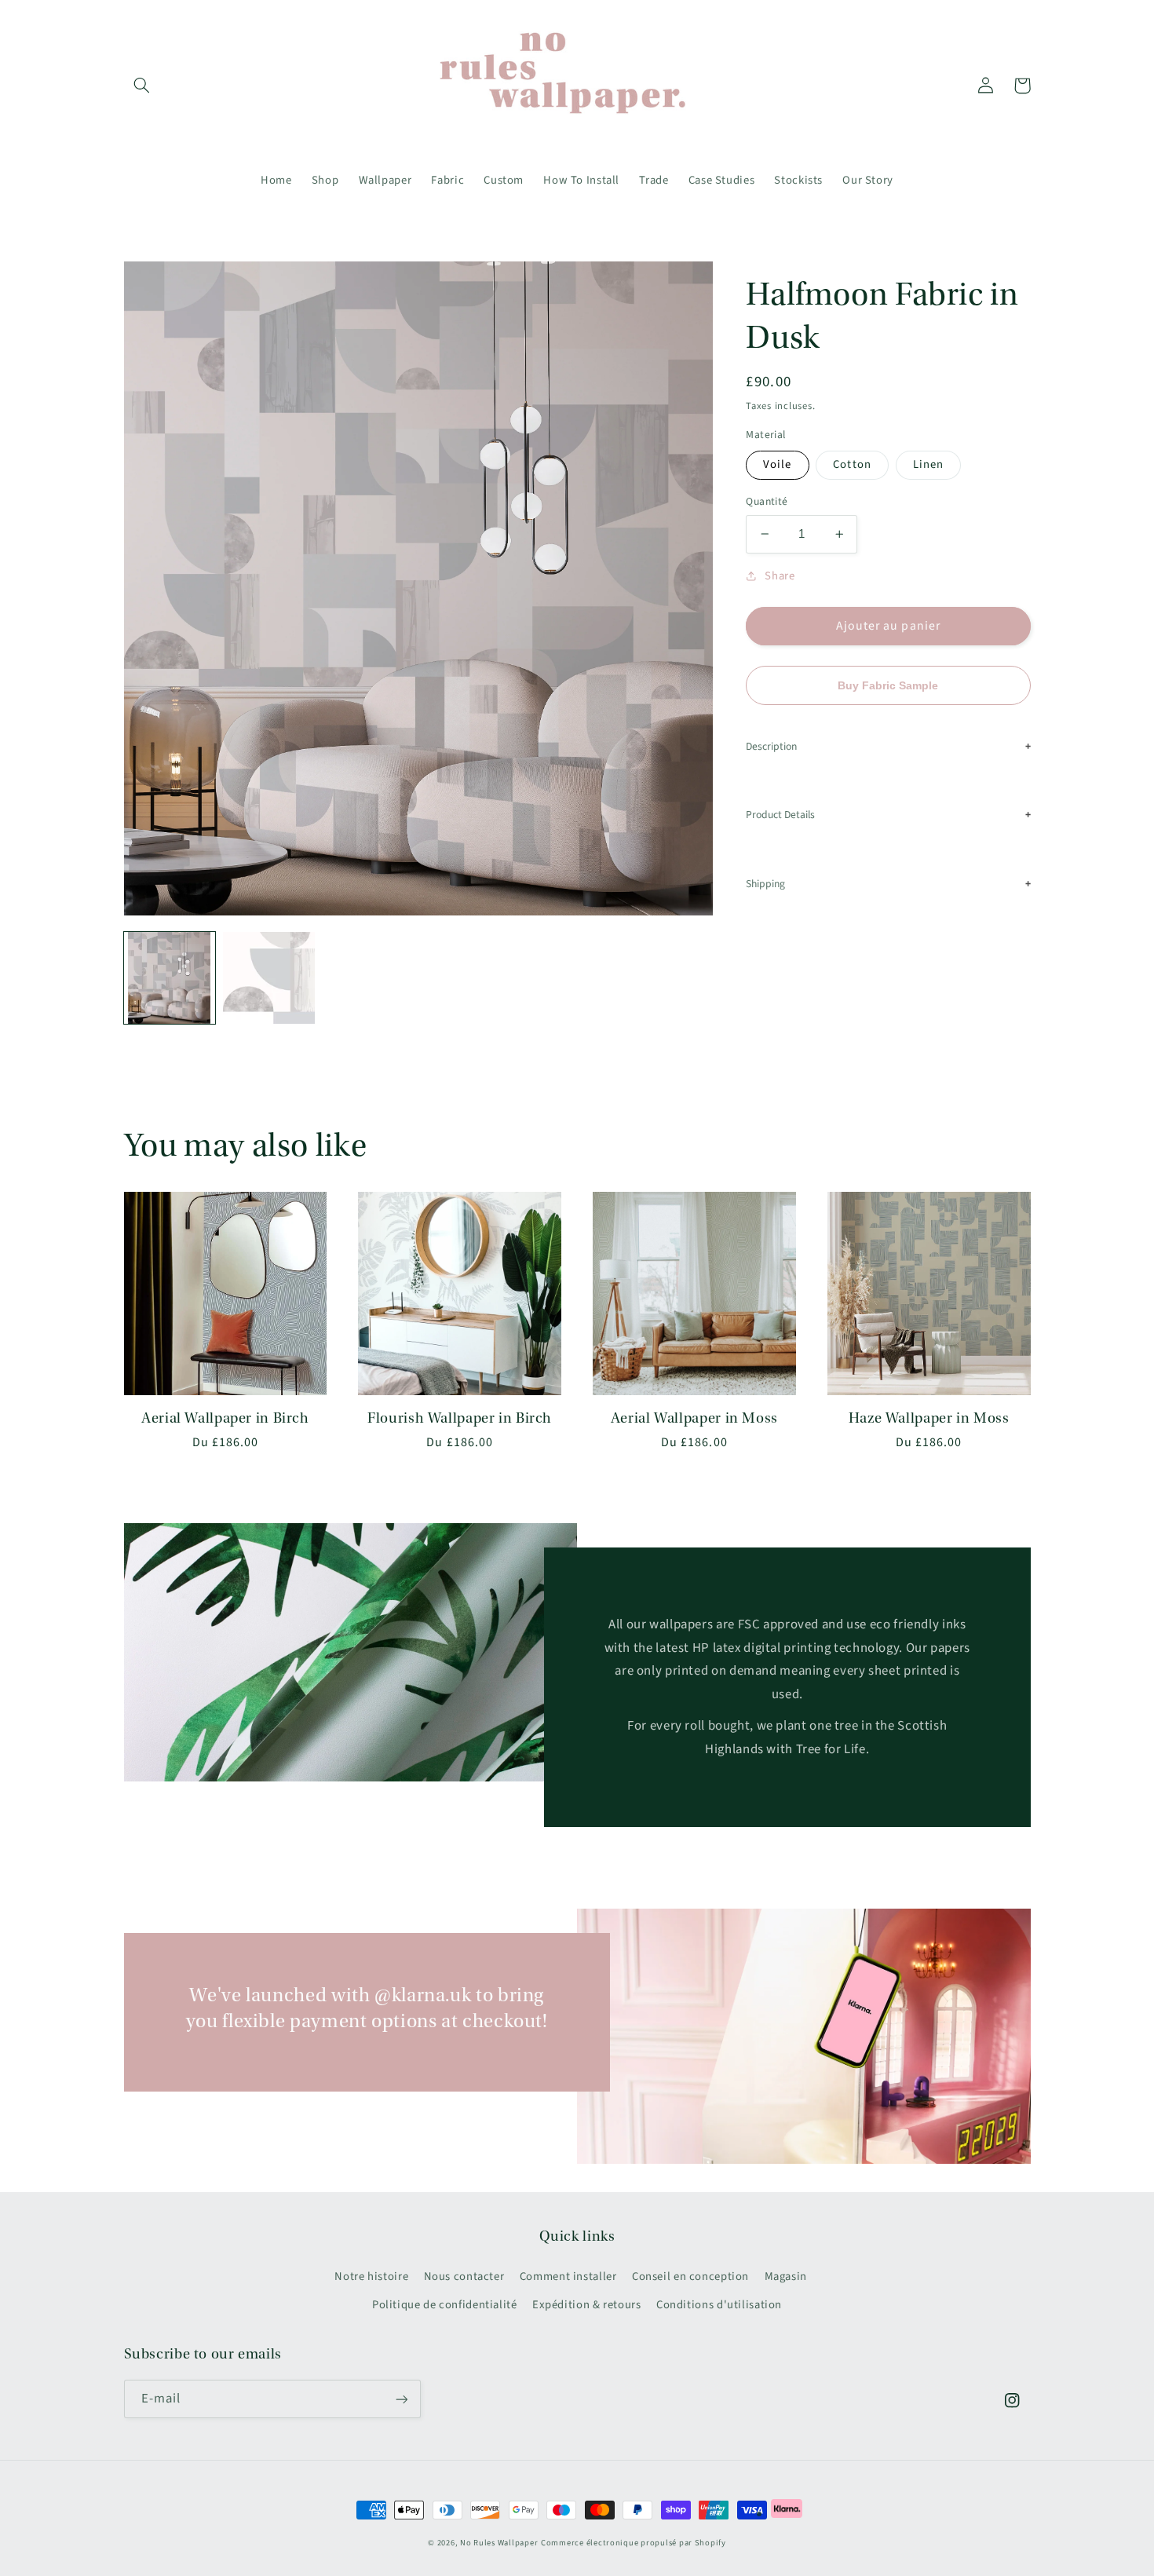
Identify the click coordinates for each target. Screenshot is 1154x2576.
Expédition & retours (587, 2305)
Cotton (852, 464)
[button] (142, 86)
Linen (928, 464)
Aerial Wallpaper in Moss (694, 1418)
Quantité (767, 501)
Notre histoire (371, 2276)
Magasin (786, 2276)
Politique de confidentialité (445, 2305)
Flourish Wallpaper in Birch (460, 1418)
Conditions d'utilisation (719, 2305)
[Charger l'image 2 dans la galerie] (268, 977)
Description (771, 746)
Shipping (765, 884)
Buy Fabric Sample (888, 686)
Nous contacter (464, 2276)
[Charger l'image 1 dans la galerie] (170, 977)
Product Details (780, 815)
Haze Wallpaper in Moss (929, 1418)
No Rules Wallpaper (499, 2543)
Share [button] (780, 576)
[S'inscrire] (401, 2399)
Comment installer (568, 2276)
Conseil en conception (690, 2276)
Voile (777, 464)
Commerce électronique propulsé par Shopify (634, 2543)
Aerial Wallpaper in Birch (225, 1418)
